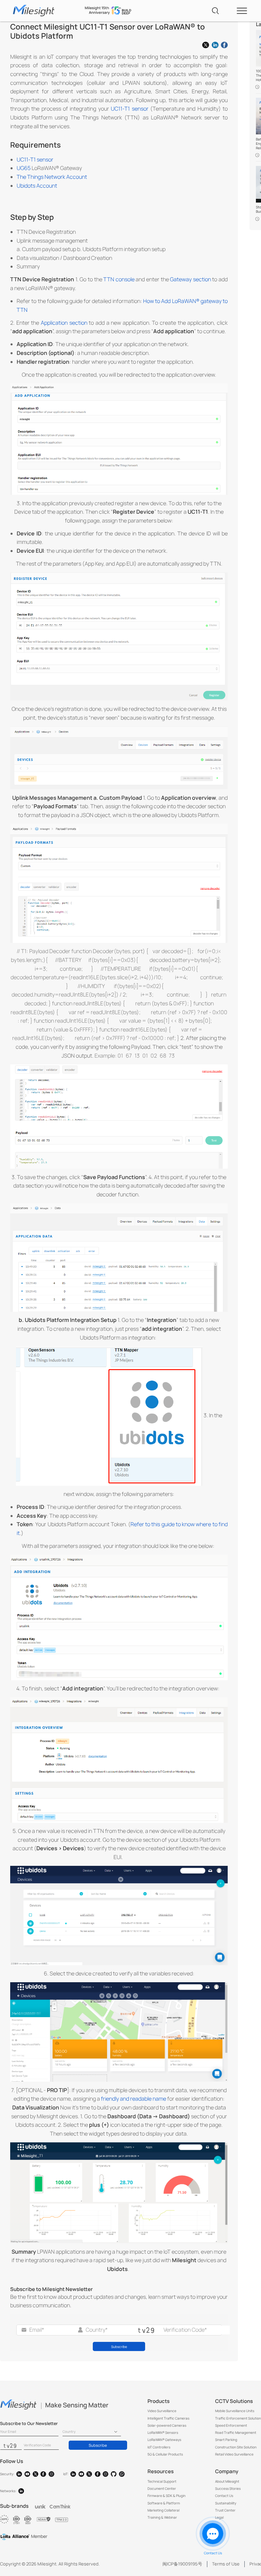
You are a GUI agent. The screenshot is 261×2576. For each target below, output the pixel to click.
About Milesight (227, 2481)
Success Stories (228, 2488)
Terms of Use (226, 2564)
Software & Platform (164, 2503)
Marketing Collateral (163, 2510)
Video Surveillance (162, 2411)
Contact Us (224, 2496)
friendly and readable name (134, 2099)
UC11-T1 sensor (129, 109)
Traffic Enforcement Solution (238, 2418)
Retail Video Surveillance (234, 2454)
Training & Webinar (162, 2517)
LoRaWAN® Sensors (163, 2432)
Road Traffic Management (236, 2432)
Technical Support (162, 2481)
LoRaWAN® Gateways (164, 2440)
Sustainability (226, 2503)
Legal (219, 2517)
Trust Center (225, 2510)
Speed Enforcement (231, 2425)
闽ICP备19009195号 (182, 2564)
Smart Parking (226, 2440)
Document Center (162, 2488)
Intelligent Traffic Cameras (168, 2418)
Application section (64, 323)
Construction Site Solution (236, 2447)
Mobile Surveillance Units (235, 2411)
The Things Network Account (52, 177)
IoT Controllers (159, 2447)
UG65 (24, 168)
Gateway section (190, 279)
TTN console (119, 279)
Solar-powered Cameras (167, 2425)
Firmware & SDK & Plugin (167, 2496)
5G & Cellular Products (165, 2454)
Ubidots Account (37, 186)
